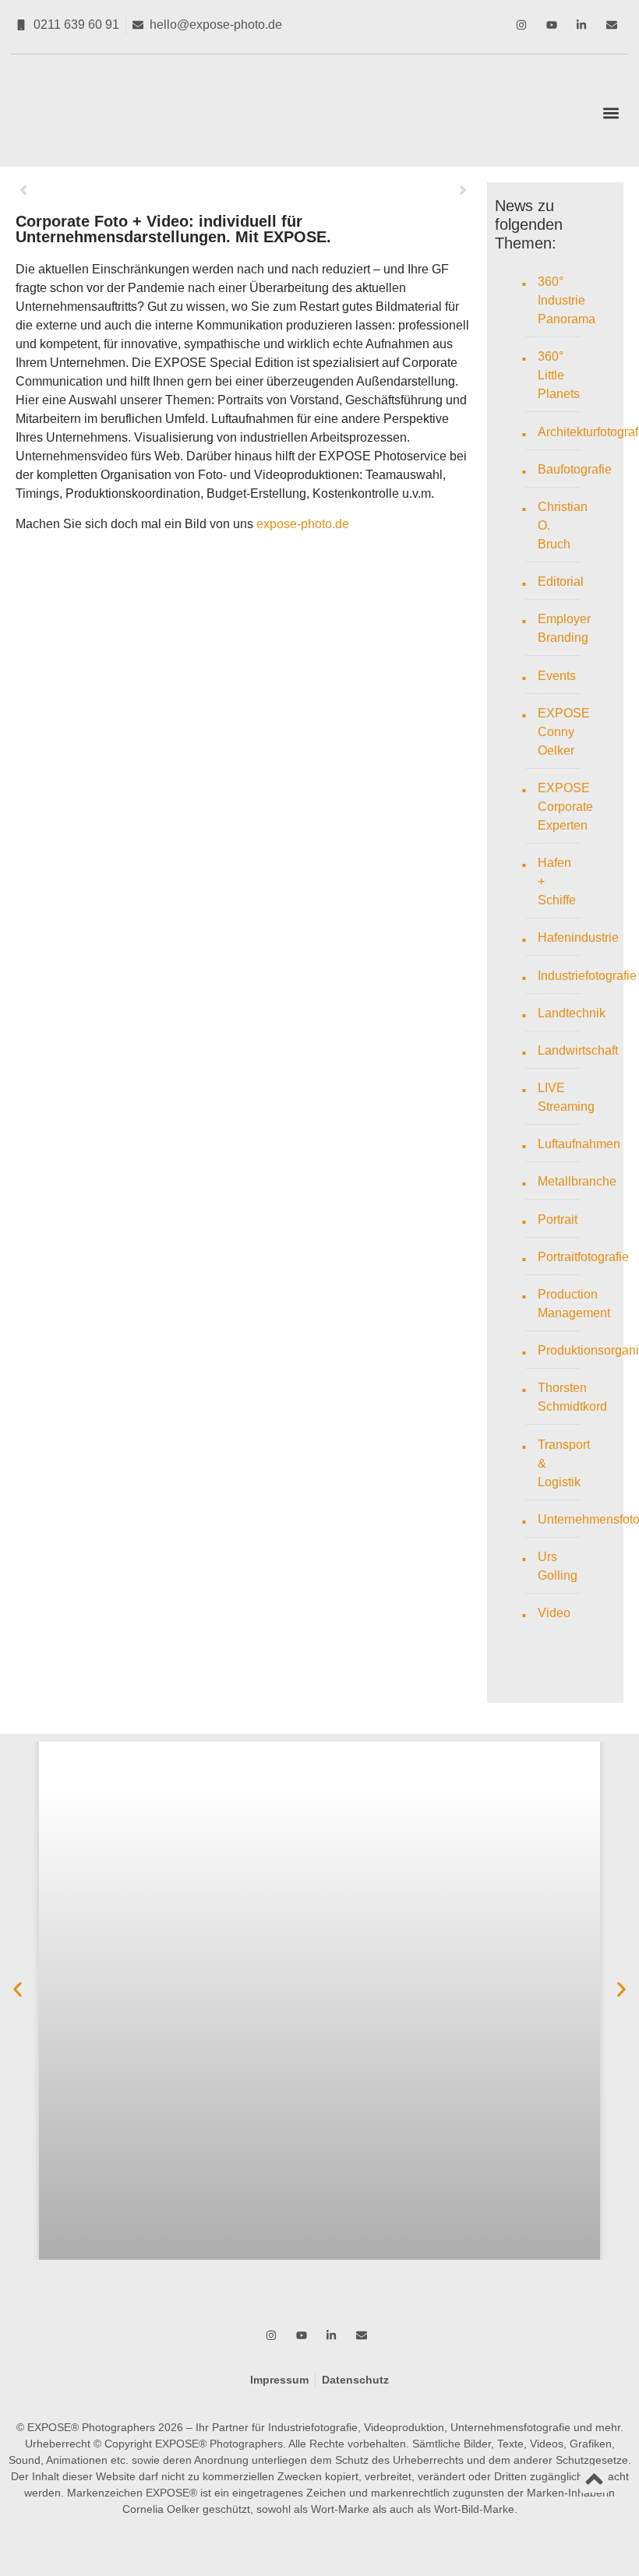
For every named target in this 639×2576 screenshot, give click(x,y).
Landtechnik (572, 1013)
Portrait (558, 1219)
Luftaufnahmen (579, 1144)
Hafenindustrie (578, 937)
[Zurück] (129, 190)
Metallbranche (577, 1181)
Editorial (561, 581)
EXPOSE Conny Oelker (564, 732)
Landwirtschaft (578, 1050)
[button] (611, 113)
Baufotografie (575, 469)
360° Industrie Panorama (567, 300)
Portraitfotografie (583, 1257)
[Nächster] (357, 190)
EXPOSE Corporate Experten (565, 807)
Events (557, 676)
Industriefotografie (587, 976)
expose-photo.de (303, 524)
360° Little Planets (559, 375)
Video (554, 1613)
